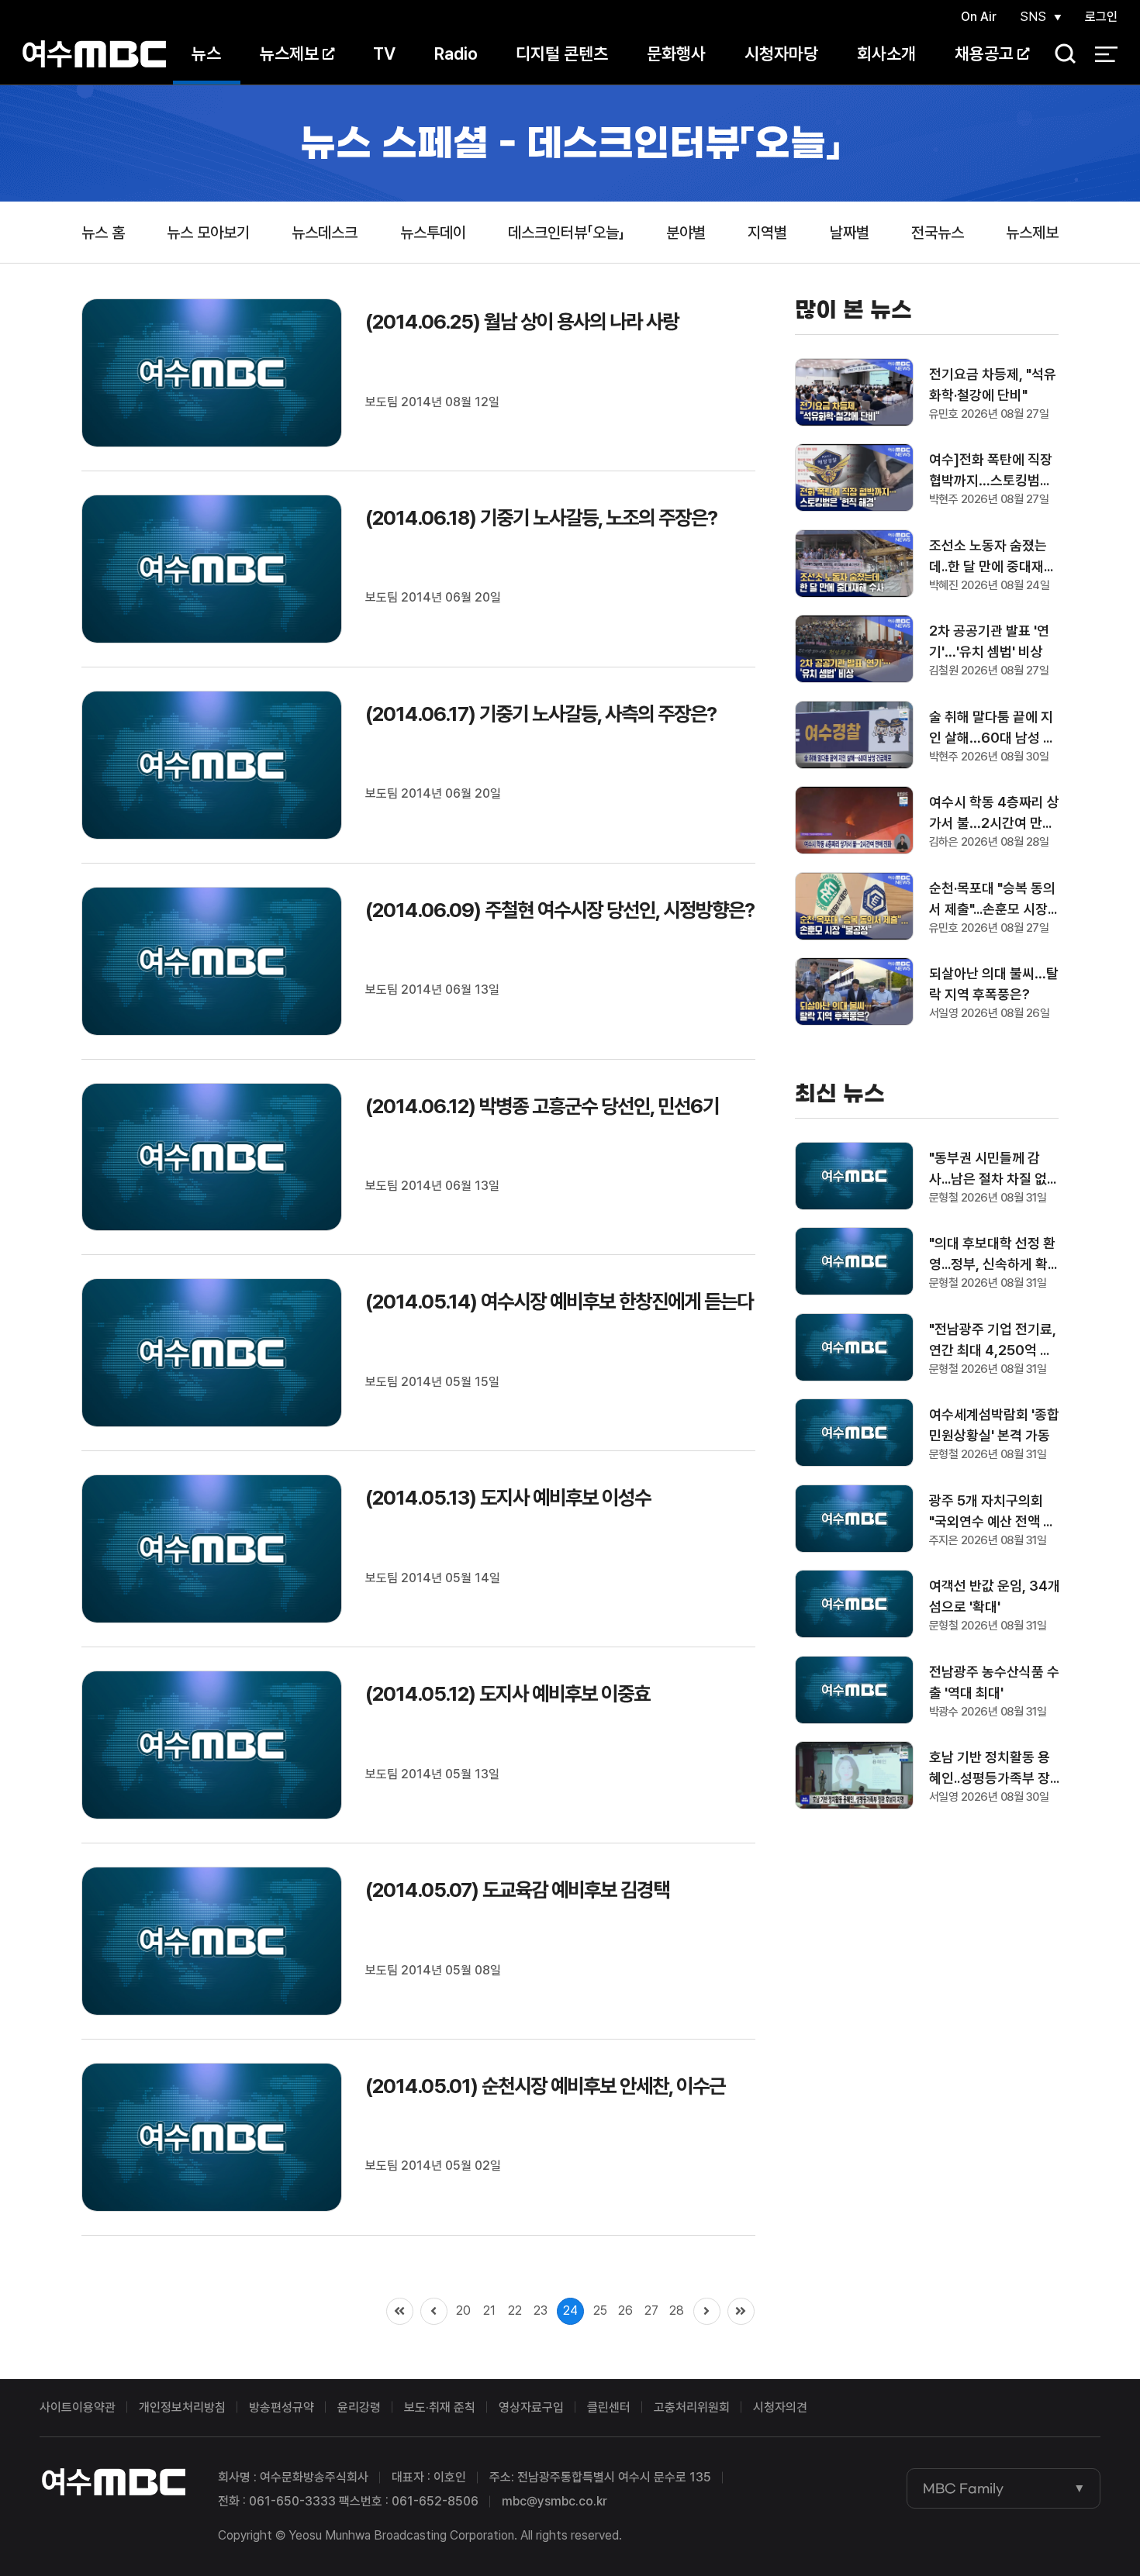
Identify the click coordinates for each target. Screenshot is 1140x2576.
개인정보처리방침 (182, 2407)
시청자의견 (780, 2407)
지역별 (767, 233)
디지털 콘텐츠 (562, 53)
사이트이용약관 (78, 2407)
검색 (1060, 55)
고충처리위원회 (692, 2407)
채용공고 (984, 53)
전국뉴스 (938, 233)
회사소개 (886, 53)
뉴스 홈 (103, 233)
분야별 (686, 233)
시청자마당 (781, 53)
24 (570, 2310)
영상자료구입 (531, 2407)
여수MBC (94, 54)
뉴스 (206, 53)
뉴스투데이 (433, 233)
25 (600, 2310)
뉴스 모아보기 (208, 233)
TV (384, 53)
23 (541, 2310)
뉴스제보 (289, 53)
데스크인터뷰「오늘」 (566, 233)
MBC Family (963, 2488)
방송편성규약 (282, 2407)
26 (625, 2310)
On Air (979, 17)
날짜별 (850, 233)
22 (515, 2310)
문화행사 (676, 53)
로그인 (1101, 17)
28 (677, 2310)
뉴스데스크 (325, 233)
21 (489, 2310)
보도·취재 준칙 (440, 2407)
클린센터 (609, 2407)
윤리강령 (359, 2407)
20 (463, 2310)
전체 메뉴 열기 (1106, 54)
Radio (456, 53)
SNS (1033, 17)
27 (651, 2310)
